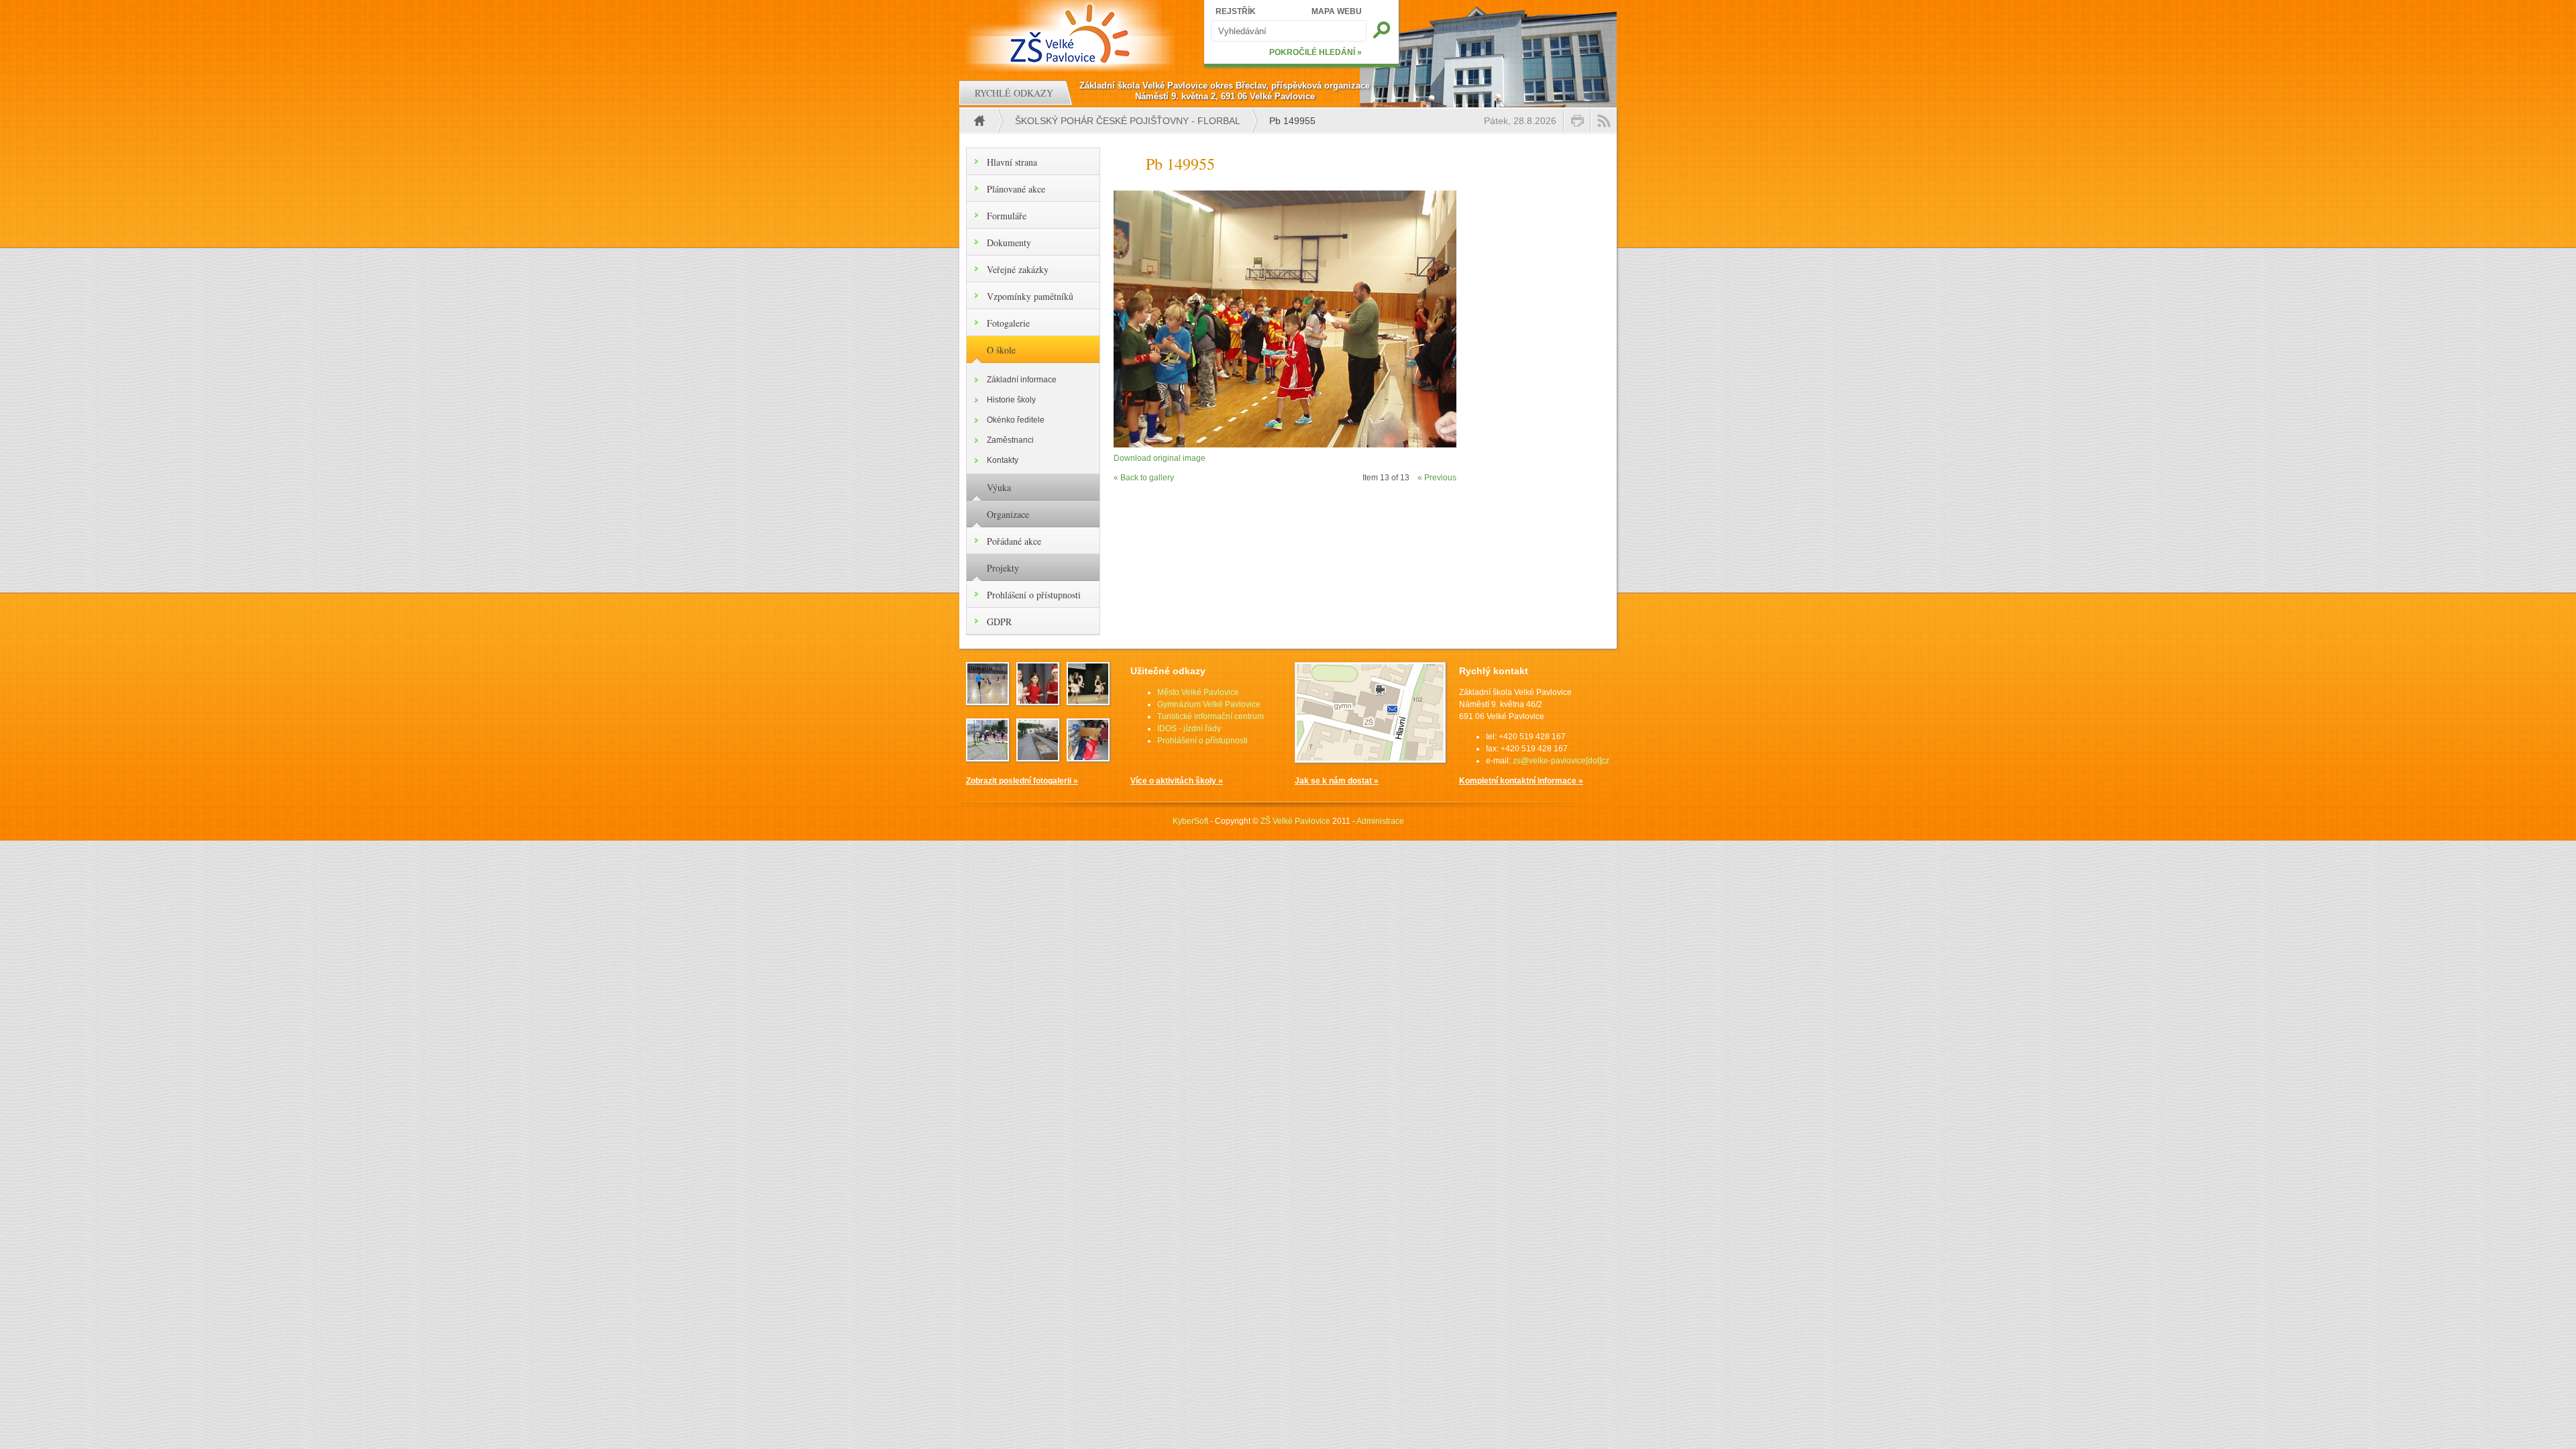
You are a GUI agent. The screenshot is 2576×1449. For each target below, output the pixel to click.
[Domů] (1072, 34)
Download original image (1160, 458)
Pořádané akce (1014, 541)
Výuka (999, 487)
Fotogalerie (1008, 323)
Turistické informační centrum (1211, 716)
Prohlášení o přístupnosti (1034, 595)
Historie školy (1011, 400)
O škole (1001, 350)
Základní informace (1022, 380)
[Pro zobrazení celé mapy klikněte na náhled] (1370, 760)
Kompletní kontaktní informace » (1521, 781)
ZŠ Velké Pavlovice (1295, 821)
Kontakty (1003, 460)
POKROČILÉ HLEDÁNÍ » (1316, 52)
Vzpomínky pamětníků (1030, 296)
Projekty (1003, 568)
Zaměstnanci (1010, 440)
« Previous (1437, 478)
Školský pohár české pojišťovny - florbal (1128, 121)
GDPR (999, 622)
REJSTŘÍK (1236, 11)
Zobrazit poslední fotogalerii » (1022, 781)
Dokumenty (1009, 243)
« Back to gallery (1144, 478)
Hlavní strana (1012, 162)
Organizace (1008, 514)
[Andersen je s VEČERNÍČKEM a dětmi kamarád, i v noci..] (1088, 757)
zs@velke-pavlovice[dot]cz (1561, 761)
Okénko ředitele (1016, 420)
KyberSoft (1190, 821)
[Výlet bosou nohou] (1038, 757)
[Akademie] (1088, 701)
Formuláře (1007, 216)
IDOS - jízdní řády (1189, 729)
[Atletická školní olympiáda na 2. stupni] (987, 757)
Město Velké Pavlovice (1198, 692)
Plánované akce (1016, 189)
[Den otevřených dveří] (1038, 701)
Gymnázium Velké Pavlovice (1209, 704)
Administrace (1380, 821)
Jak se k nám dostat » (1337, 781)
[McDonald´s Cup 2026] (987, 701)
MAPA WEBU (1337, 11)
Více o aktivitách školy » (1177, 781)
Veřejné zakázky (1018, 269)
